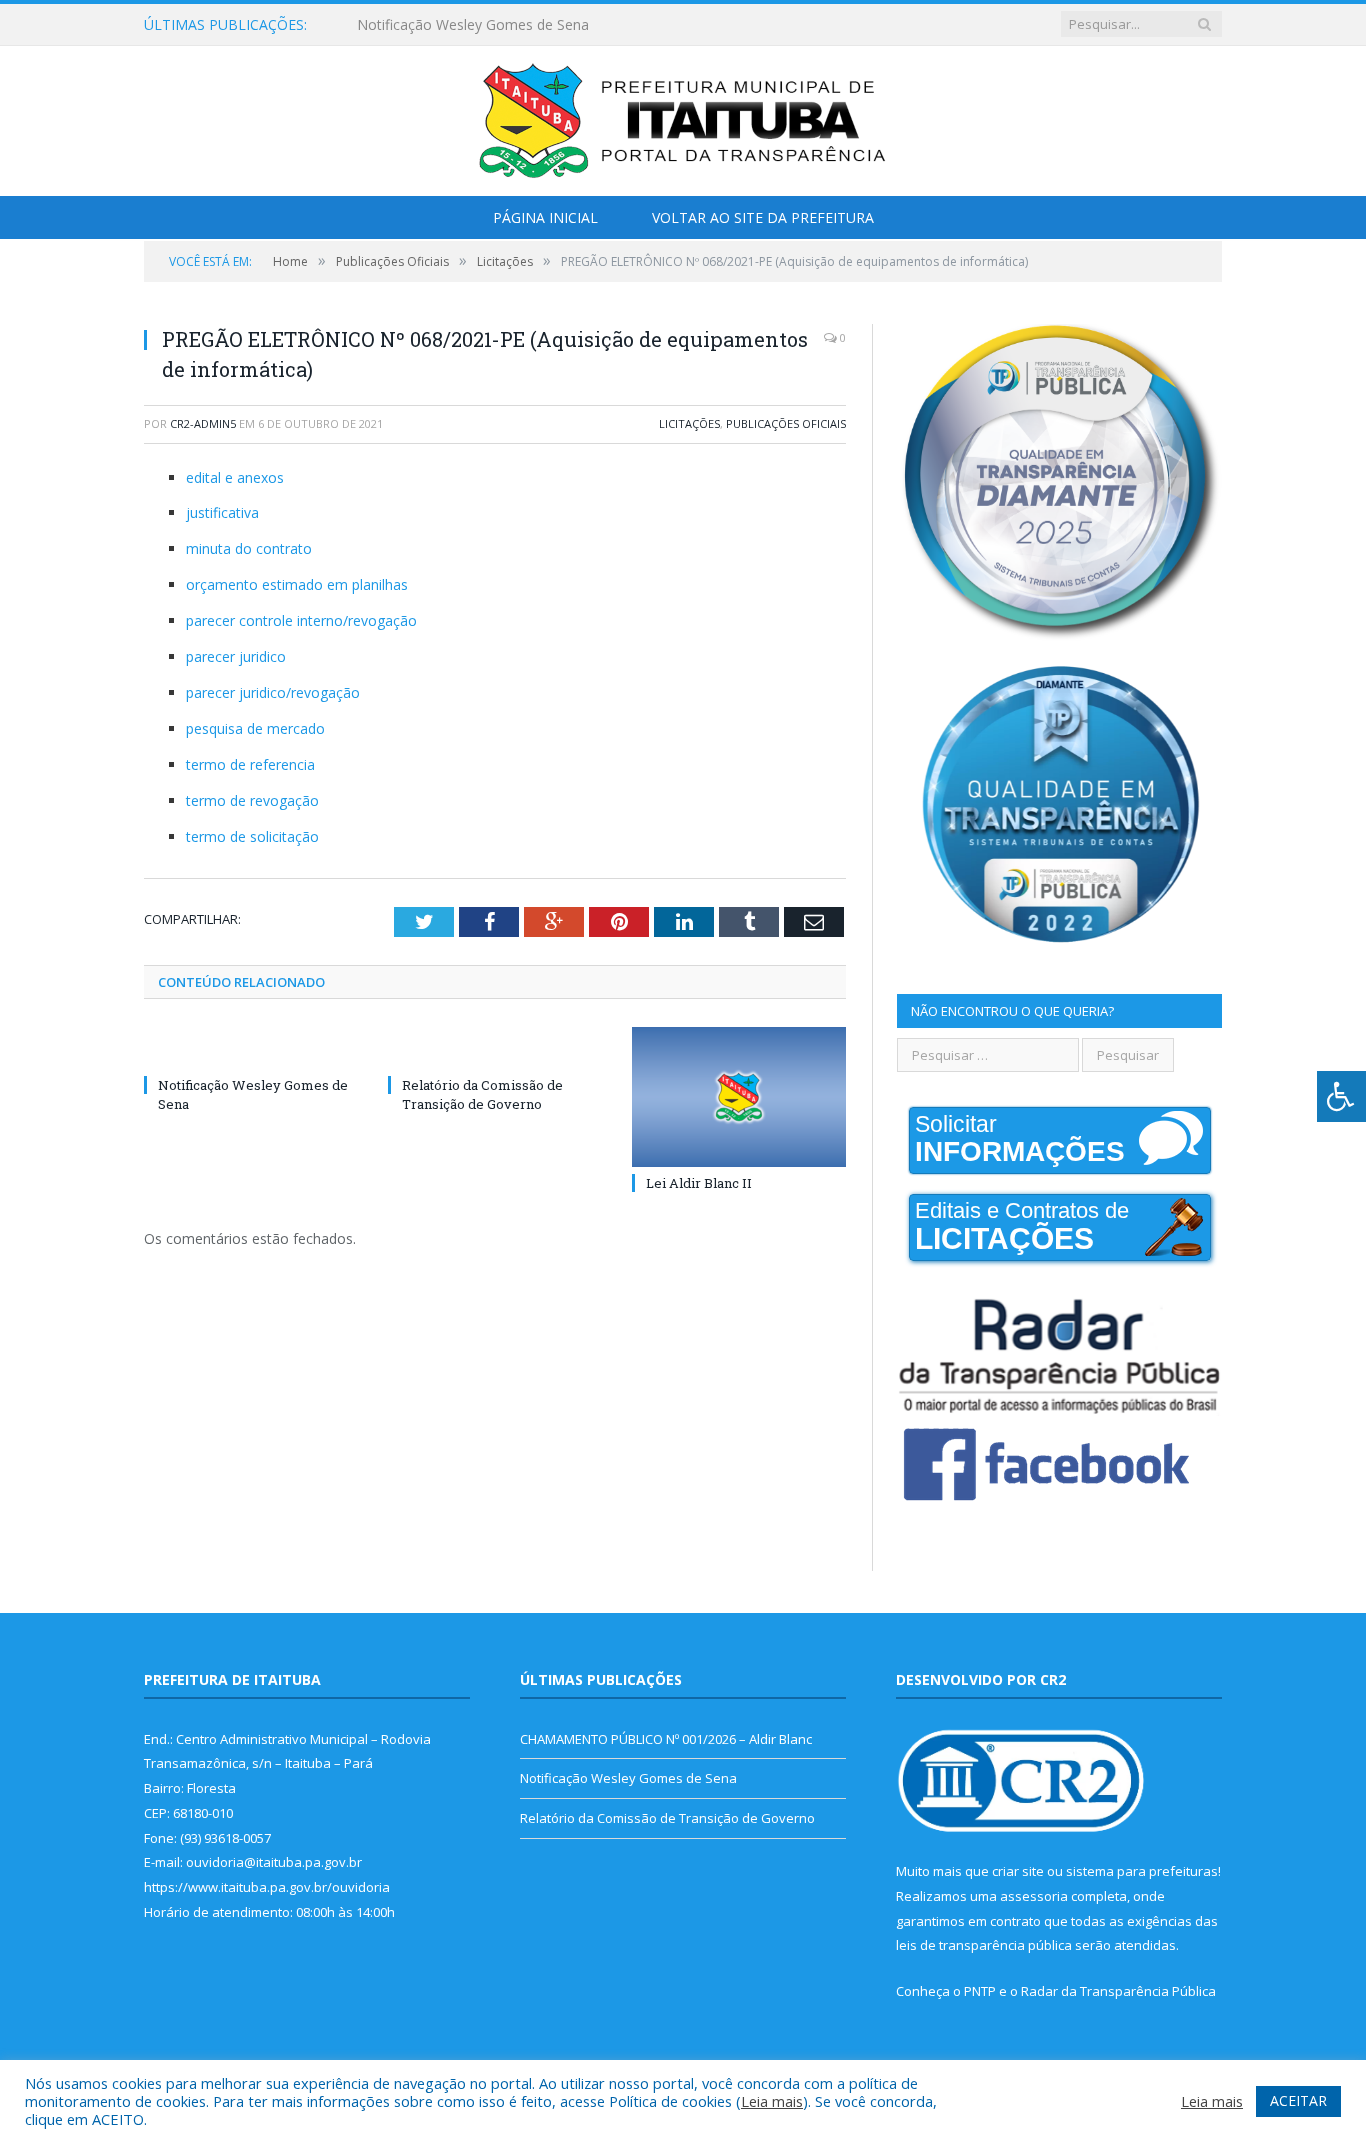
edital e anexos (235, 477)
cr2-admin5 (203, 423)
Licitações (689, 423)
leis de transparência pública (984, 1945)
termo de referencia (250, 764)
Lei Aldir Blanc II (699, 1183)
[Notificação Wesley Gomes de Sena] (251, 1048)
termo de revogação (252, 800)
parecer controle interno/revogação (301, 620)
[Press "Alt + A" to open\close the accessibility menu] (1341, 1096)
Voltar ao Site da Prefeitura (763, 217)
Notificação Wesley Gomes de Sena (473, 25)
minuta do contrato (249, 548)
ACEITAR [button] (1298, 2100)
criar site (1018, 1871)
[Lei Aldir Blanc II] (739, 1097)
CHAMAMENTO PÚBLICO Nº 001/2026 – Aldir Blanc (666, 1739)
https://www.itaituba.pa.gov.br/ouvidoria (267, 1887)
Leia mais (772, 2101)
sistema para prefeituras (1142, 1871)
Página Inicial (545, 217)
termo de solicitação (252, 836)
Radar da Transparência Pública (1118, 1991)
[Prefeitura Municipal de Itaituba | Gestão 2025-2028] (683, 116)
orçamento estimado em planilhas (297, 584)
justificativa (222, 512)
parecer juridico (236, 656)
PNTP (980, 1991)
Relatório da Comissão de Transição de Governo (482, 1094)
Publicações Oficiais (786, 423)
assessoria (1034, 1896)
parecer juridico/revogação (273, 692)
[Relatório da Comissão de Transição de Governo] (495, 1048)
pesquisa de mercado (255, 728)
